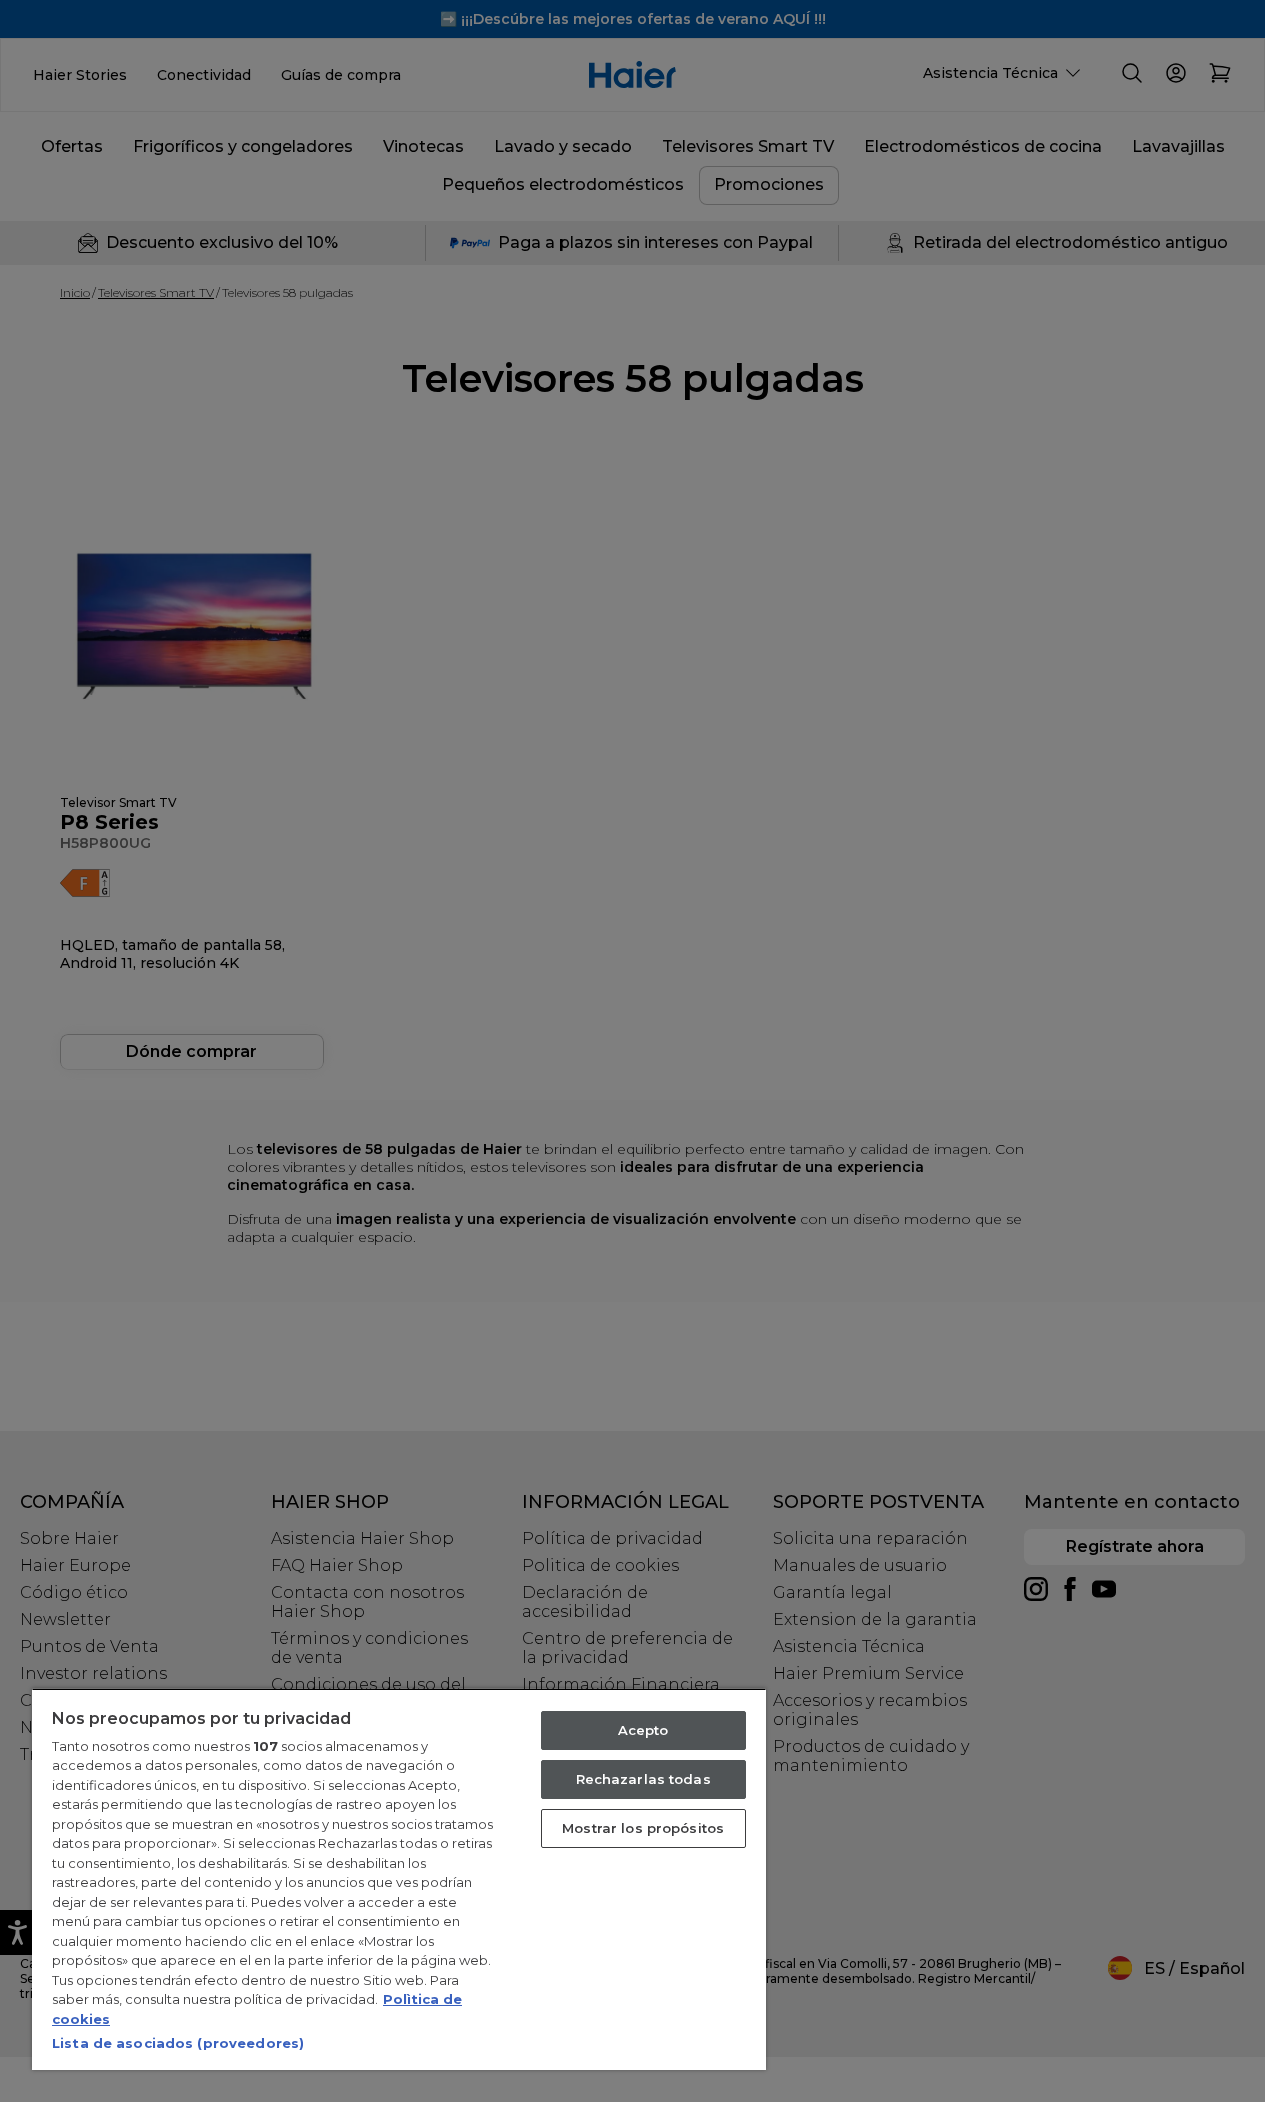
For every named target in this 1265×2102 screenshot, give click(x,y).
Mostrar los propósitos (643, 1828)
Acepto (643, 1730)
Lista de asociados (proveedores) (178, 2043)
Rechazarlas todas (643, 1779)
